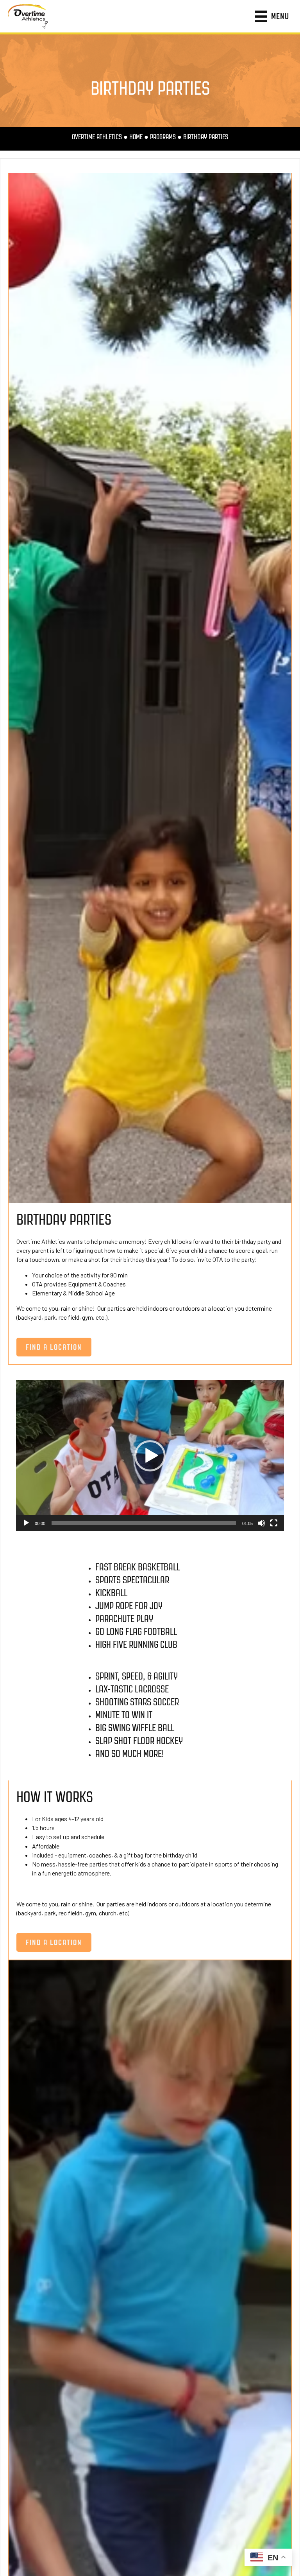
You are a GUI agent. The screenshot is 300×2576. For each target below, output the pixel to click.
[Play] (26, 1523)
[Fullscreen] (274, 1523)
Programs (163, 137)
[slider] (144, 1523)
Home (136, 137)
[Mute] (261, 1523)
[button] (150, 1456)
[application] (150, 1456)
